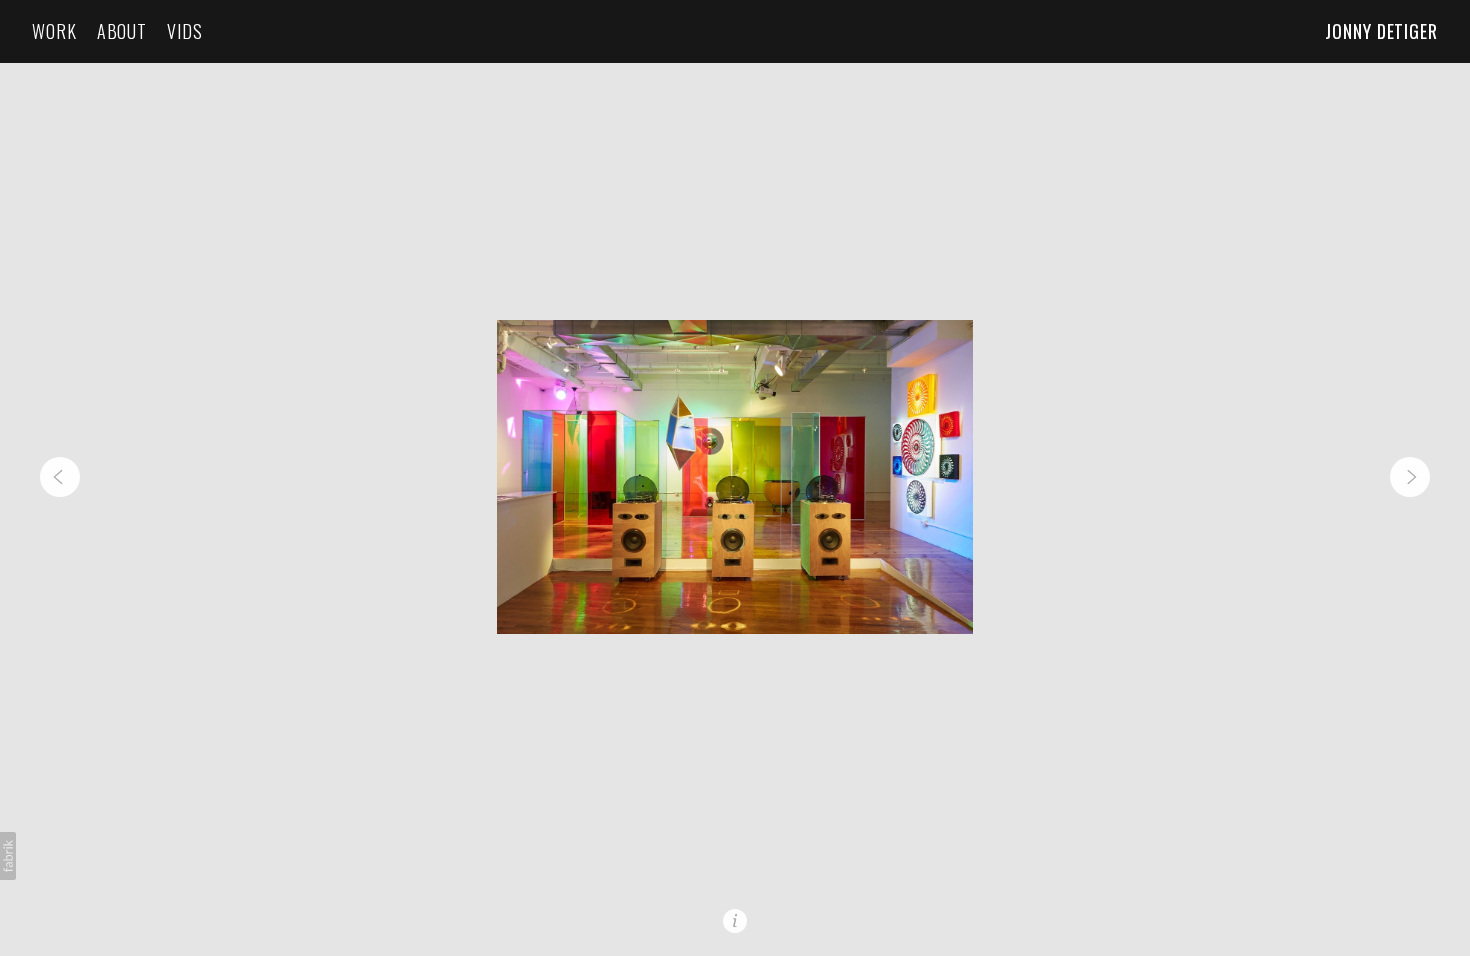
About (122, 31)
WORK (54, 31)
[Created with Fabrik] (8, 856)
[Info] (735, 921)
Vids (185, 31)
